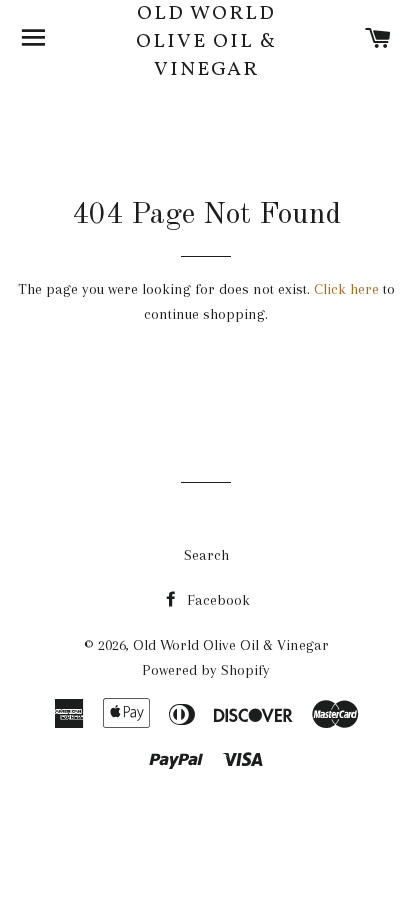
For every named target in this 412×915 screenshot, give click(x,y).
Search (206, 555)
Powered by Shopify (206, 670)
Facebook (216, 600)
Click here (346, 289)
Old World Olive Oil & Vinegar (206, 42)
